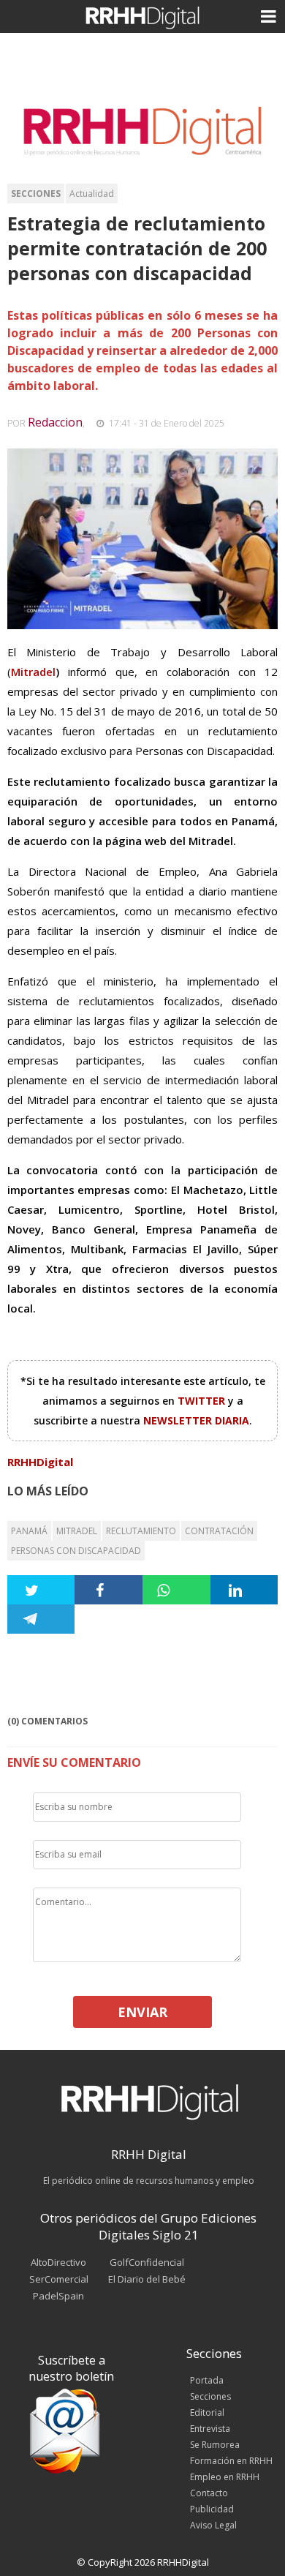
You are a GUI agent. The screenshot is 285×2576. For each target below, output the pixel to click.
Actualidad (92, 194)
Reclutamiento (141, 1531)
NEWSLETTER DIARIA (196, 1420)
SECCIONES (36, 194)
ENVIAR (142, 2012)
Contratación (219, 1531)
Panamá (29, 1531)
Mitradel (33, 672)
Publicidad (212, 2509)
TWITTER (203, 1401)
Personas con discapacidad (76, 1551)
